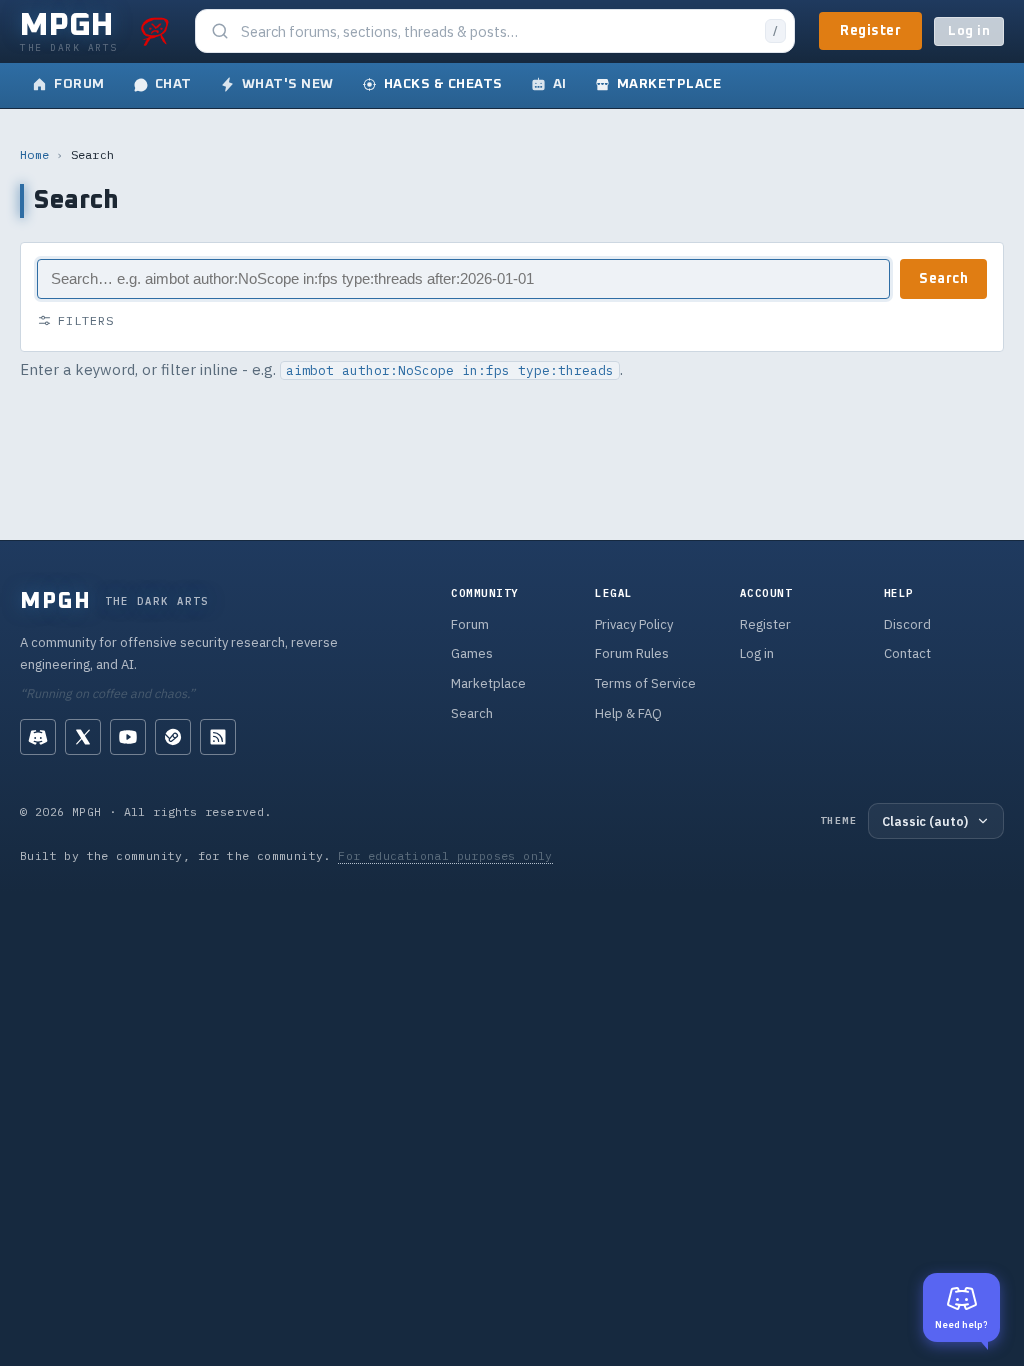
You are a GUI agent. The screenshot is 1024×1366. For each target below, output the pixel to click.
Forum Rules (632, 653)
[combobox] (497, 31)
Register (870, 31)
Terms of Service (645, 683)
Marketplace (488, 683)
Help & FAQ (628, 713)
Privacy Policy (634, 624)
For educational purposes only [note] (445, 855)
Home (34, 154)
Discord (907, 624)
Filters (86, 320)
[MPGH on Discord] (38, 737)
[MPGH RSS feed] (218, 737)
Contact (907, 653)
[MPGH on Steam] (173, 737)
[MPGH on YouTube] (128, 737)
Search (943, 279)
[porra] (155, 31)
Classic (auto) (925, 821)
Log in (969, 31)
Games (472, 653)
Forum (470, 624)
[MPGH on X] (83, 737)
